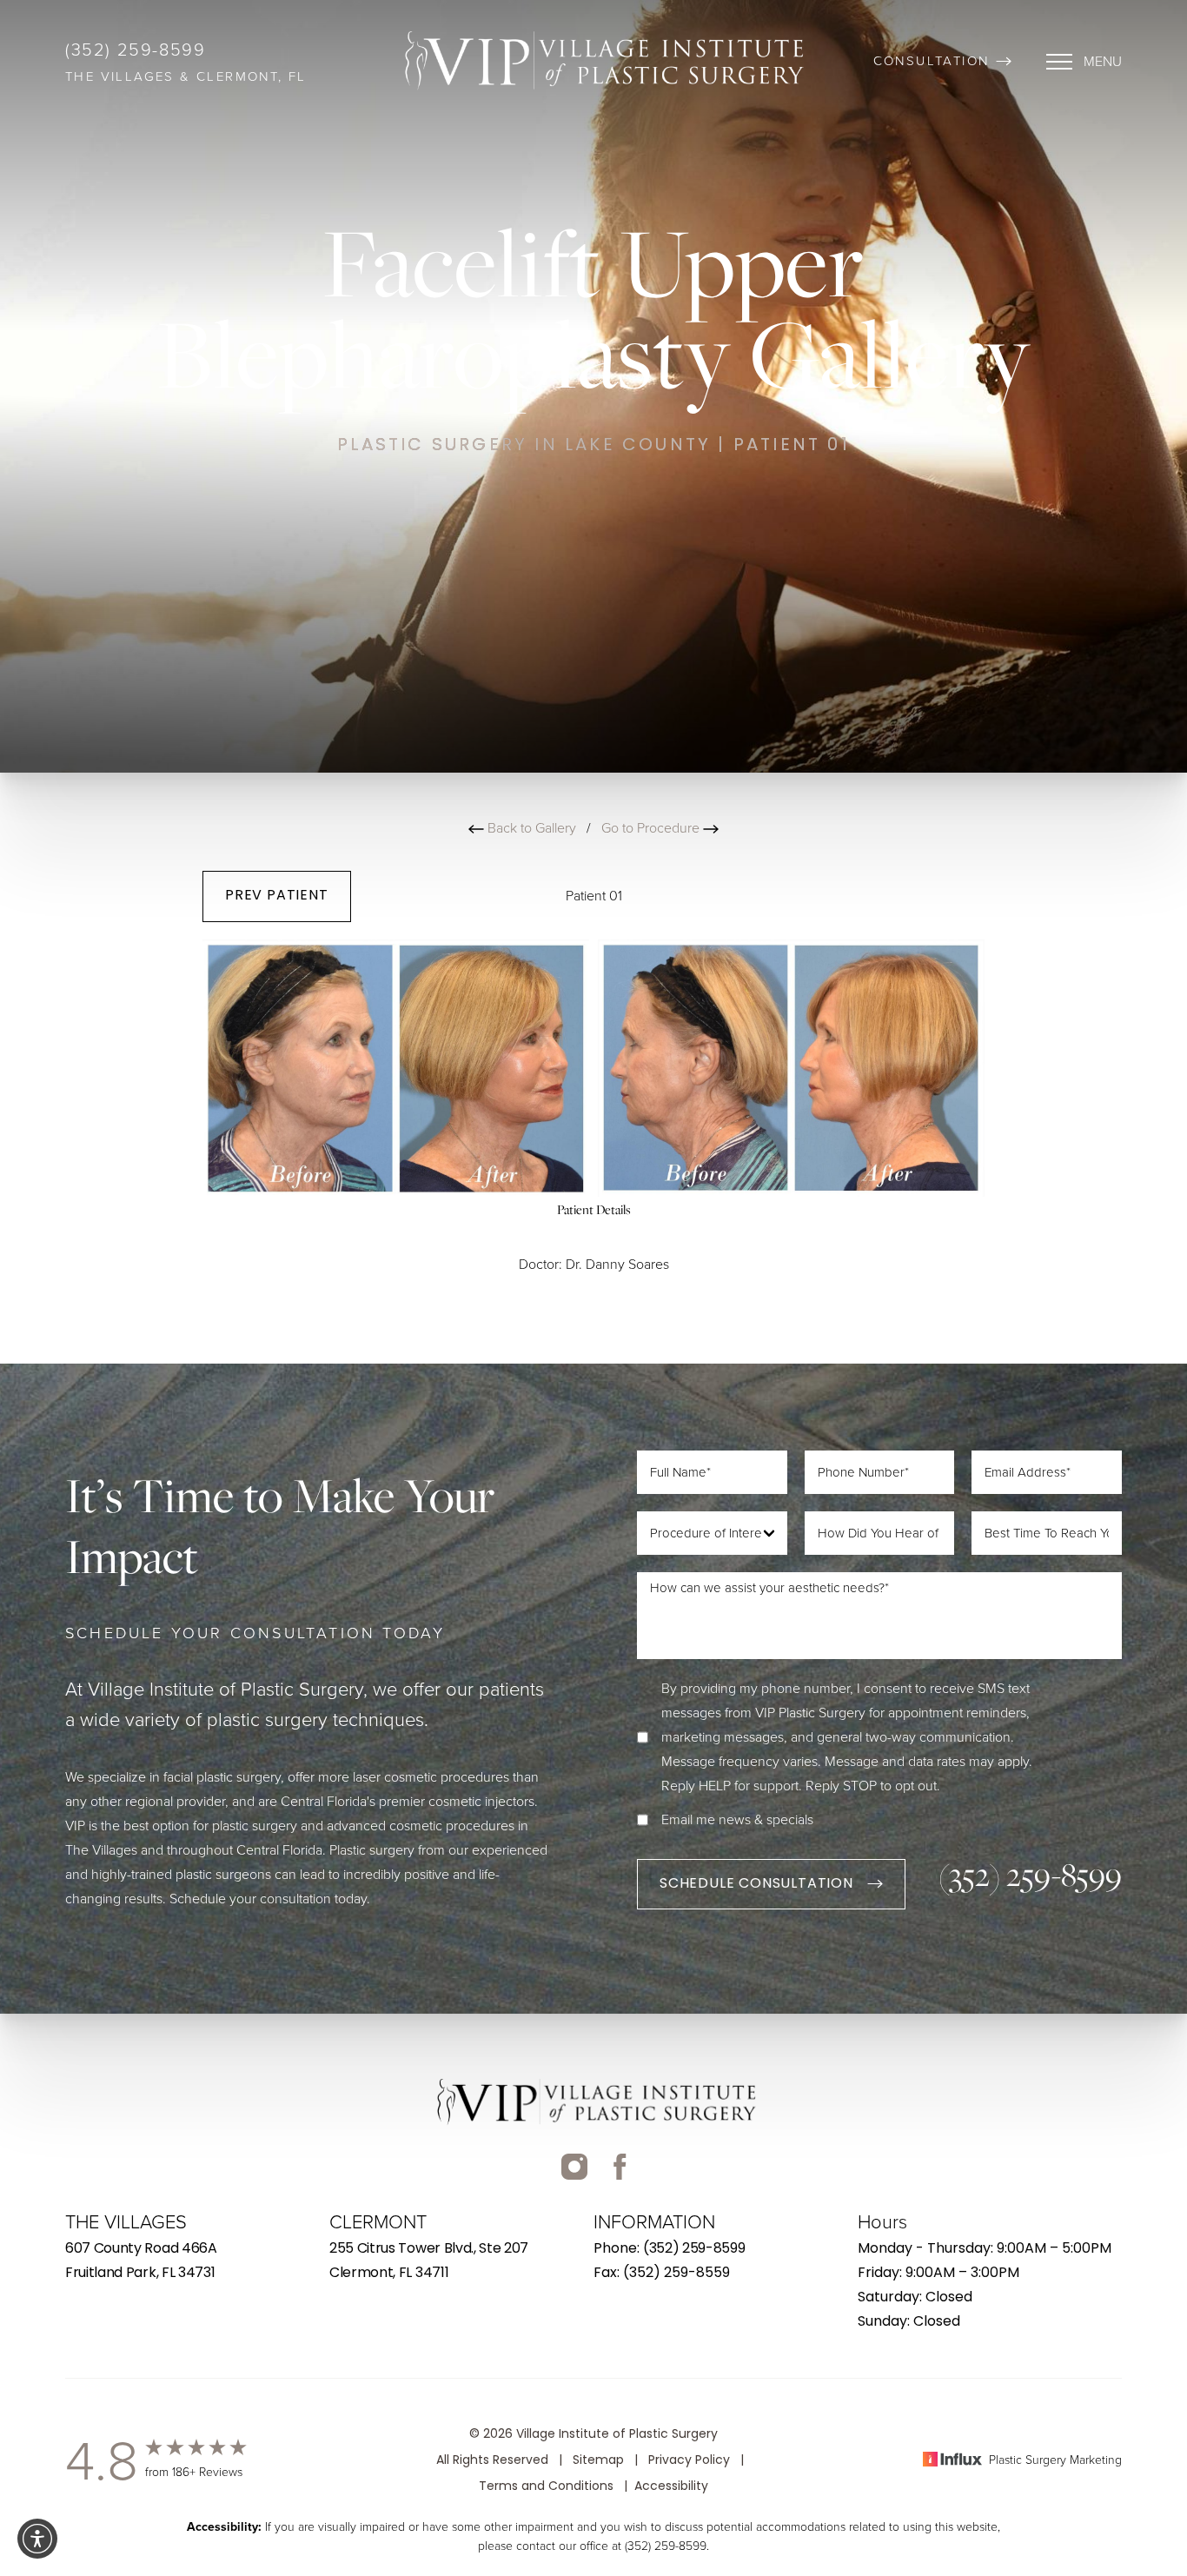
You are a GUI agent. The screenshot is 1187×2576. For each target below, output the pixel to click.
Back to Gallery (530, 828)
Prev (277, 896)
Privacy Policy (689, 2461)
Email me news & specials (737, 1819)
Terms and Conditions (546, 2487)
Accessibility (671, 2487)
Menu (1103, 61)
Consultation (932, 61)
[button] (1084, 62)
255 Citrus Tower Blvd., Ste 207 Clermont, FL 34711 (429, 2261)
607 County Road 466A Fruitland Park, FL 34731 (141, 2261)
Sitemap (598, 2461)
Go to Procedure (652, 828)
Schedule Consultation (756, 1884)
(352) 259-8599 (135, 50)
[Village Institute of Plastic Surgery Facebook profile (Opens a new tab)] (574, 2180)
